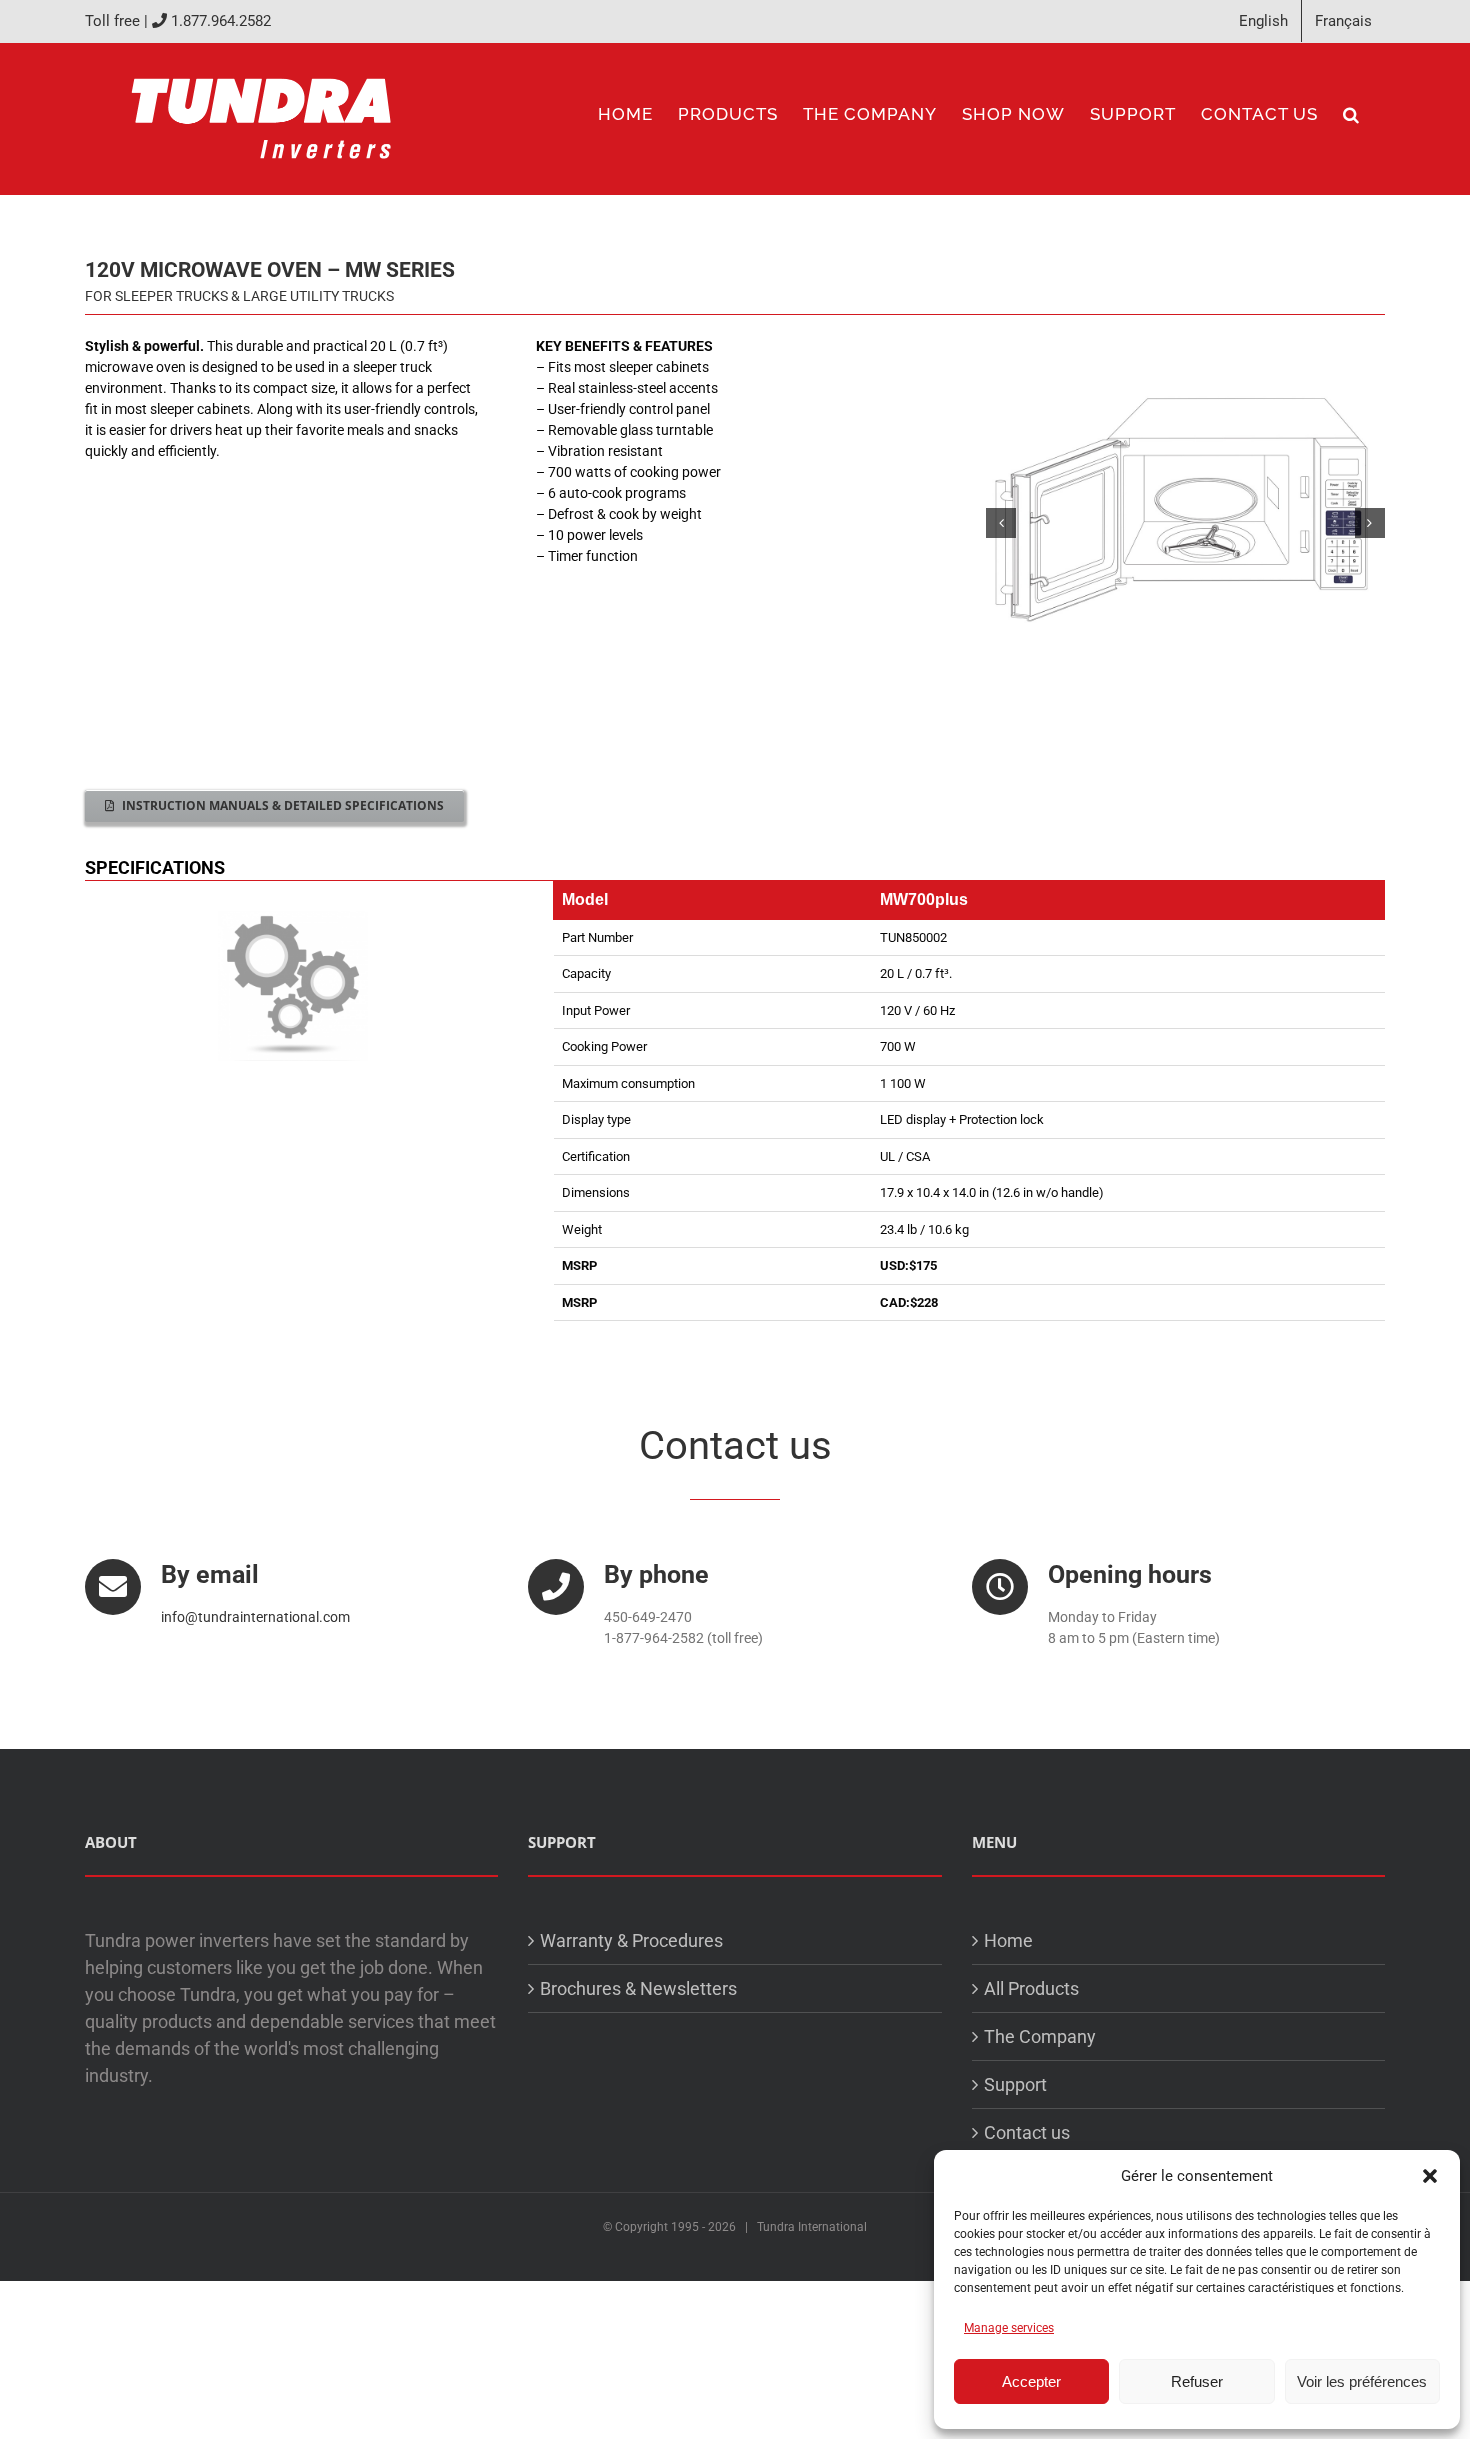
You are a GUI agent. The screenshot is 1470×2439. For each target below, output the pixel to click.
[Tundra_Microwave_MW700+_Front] (1185, 522)
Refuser (1197, 2381)
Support (1015, 2084)
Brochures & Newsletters (638, 1988)
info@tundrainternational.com (255, 1617)
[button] (1430, 2176)
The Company (1040, 2036)
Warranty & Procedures (631, 1940)
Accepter (1031, 2381)
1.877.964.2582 (221, 21)
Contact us (1027, 2132)
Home (1008, 1940)
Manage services (1009, 2328)
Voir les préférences (1362, 2381)
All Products (1031, 1988)
